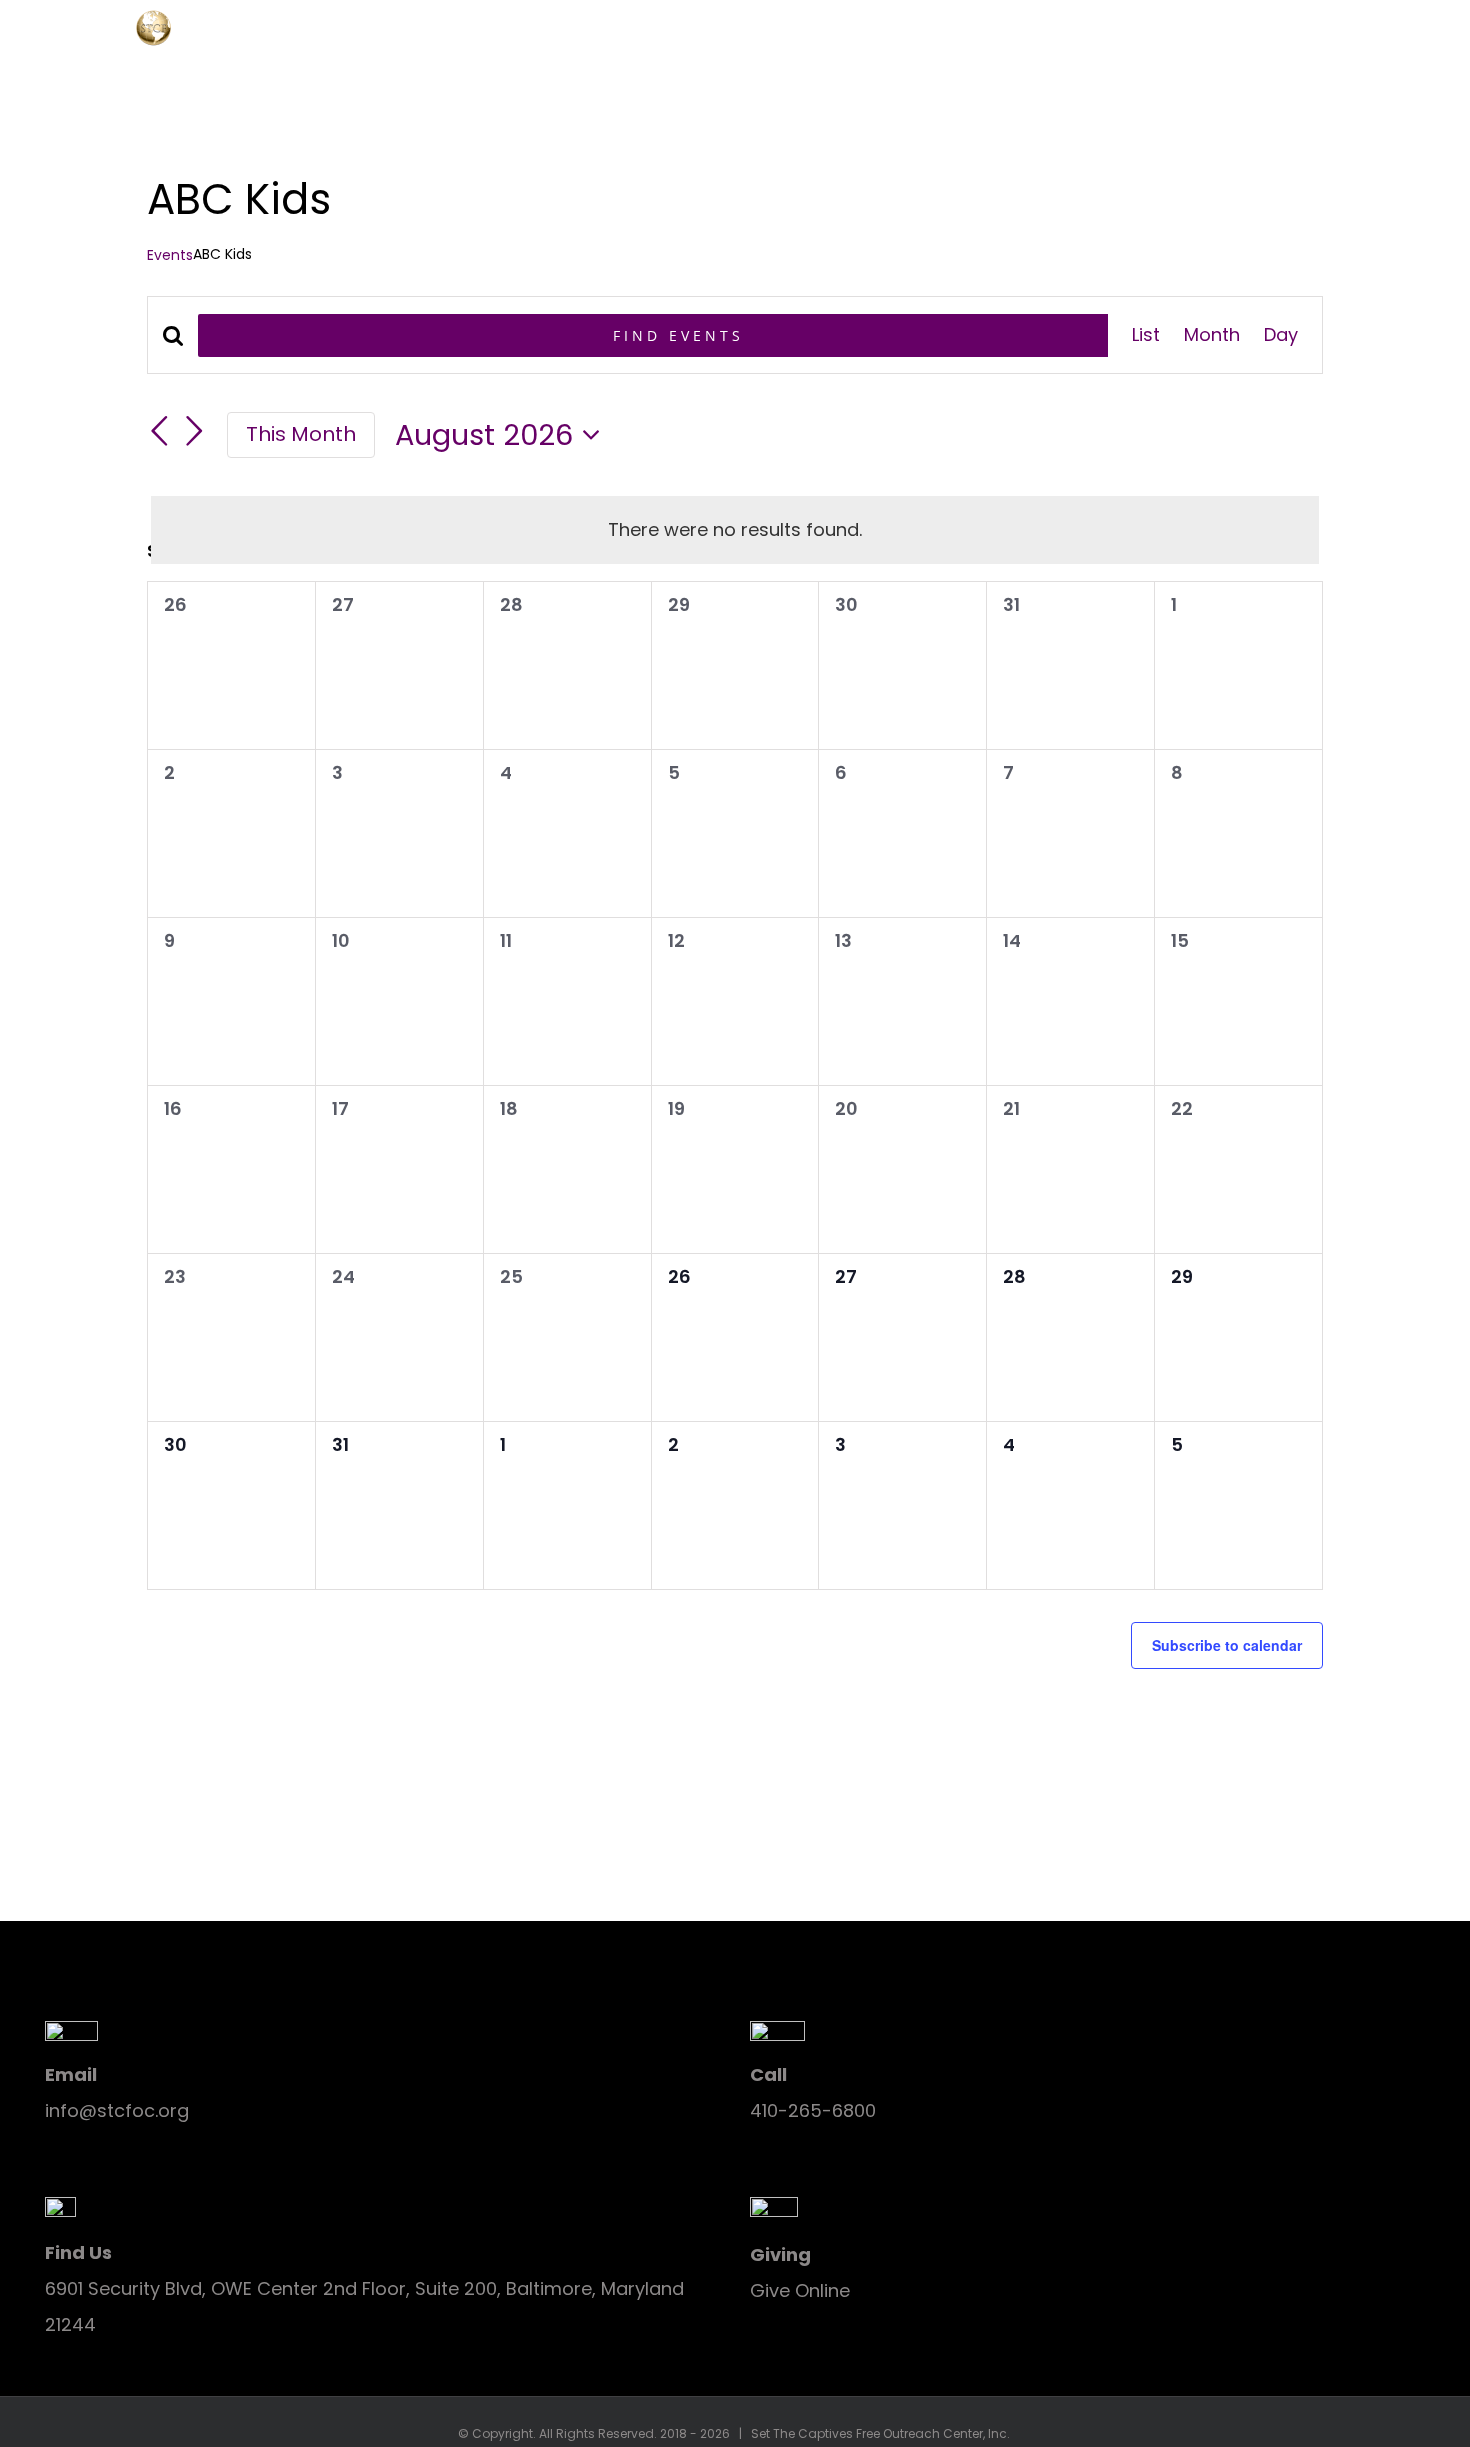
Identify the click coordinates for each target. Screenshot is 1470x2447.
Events (170, 255)
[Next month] (195, 431)
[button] (1407, 25)
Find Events (678, 335)
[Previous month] (159, 431)
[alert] (735, 530)
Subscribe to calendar (1227, 1645)
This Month (301, 434)
